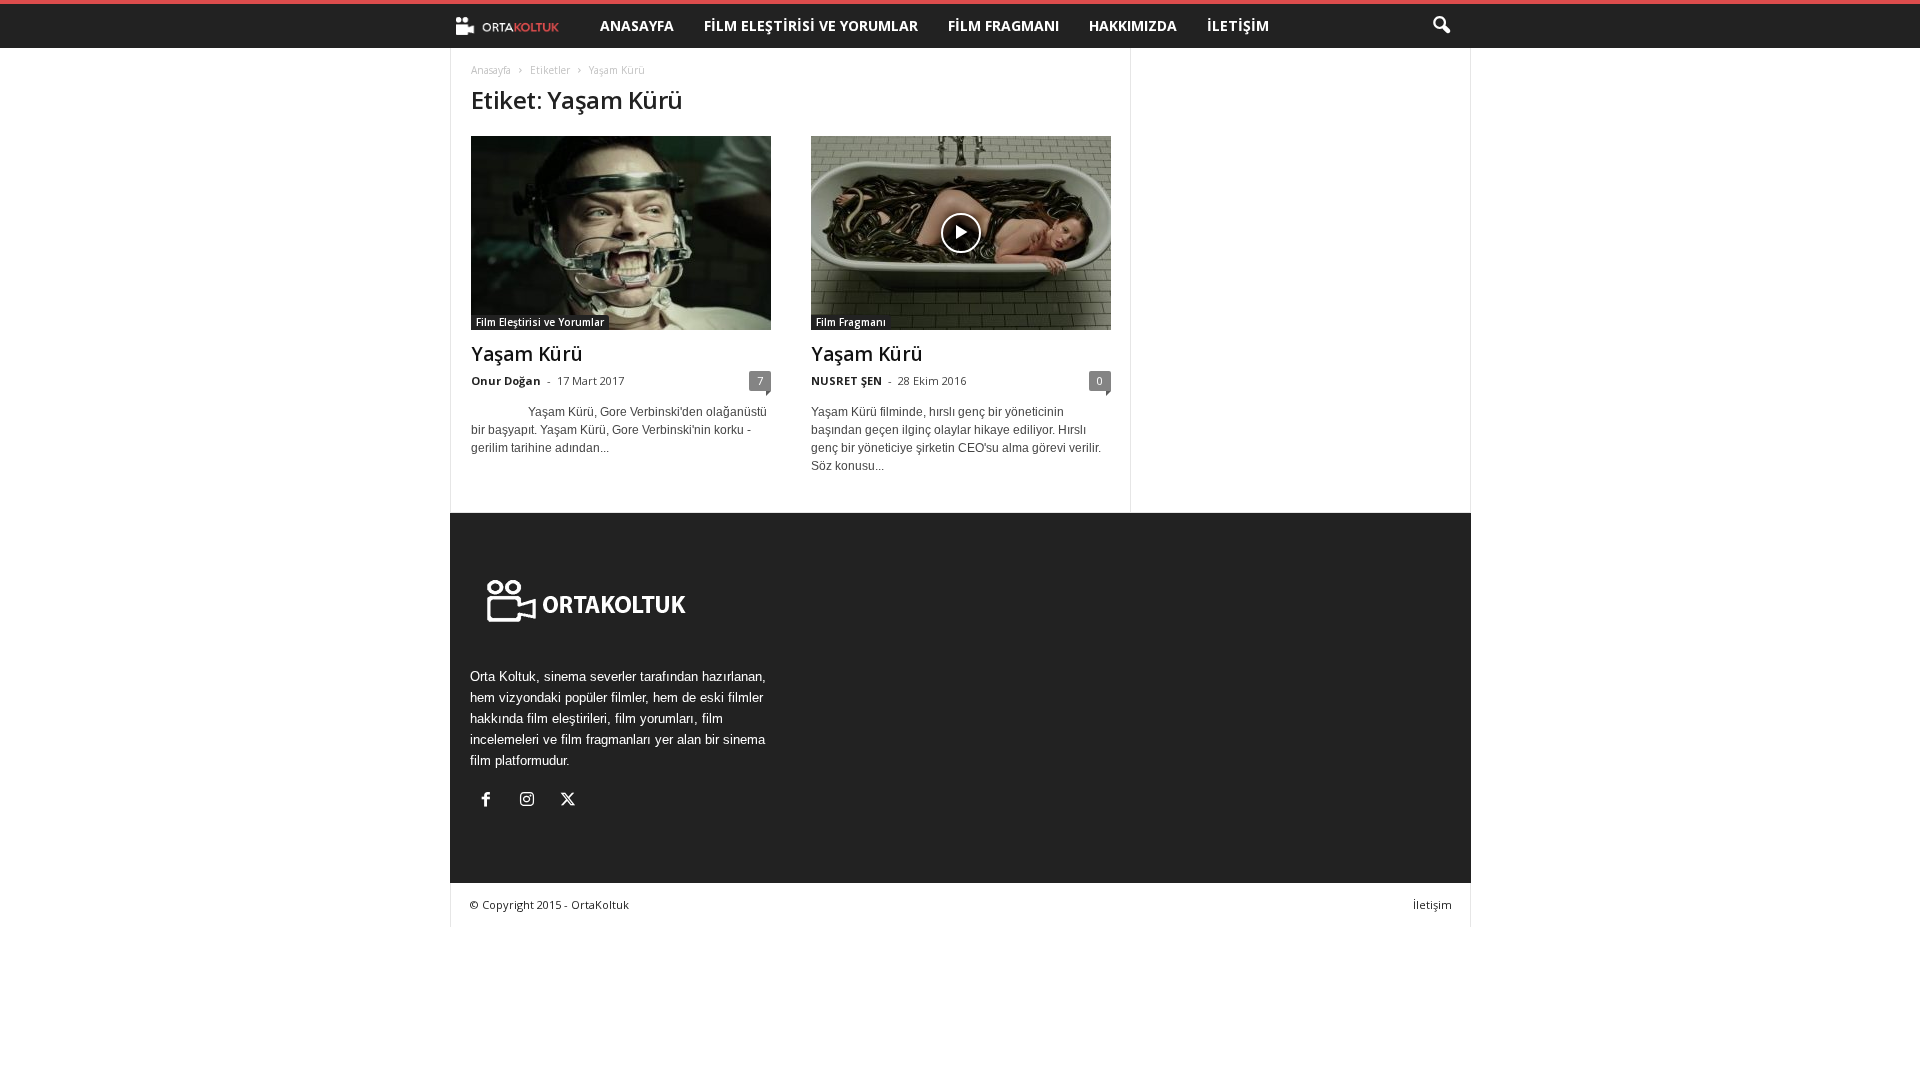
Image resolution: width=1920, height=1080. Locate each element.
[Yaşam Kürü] (621, 233)
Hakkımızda (1133, 25)
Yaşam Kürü (527, 354)
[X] (570, 801)
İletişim (1238, 25)
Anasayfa (637, 25)
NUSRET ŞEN (846, 380)
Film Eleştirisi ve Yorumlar (811, 25)
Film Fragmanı (1003, 25)
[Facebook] (490, 801)
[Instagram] (531, 801)
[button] (1441, 26)
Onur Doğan (506, 380)
